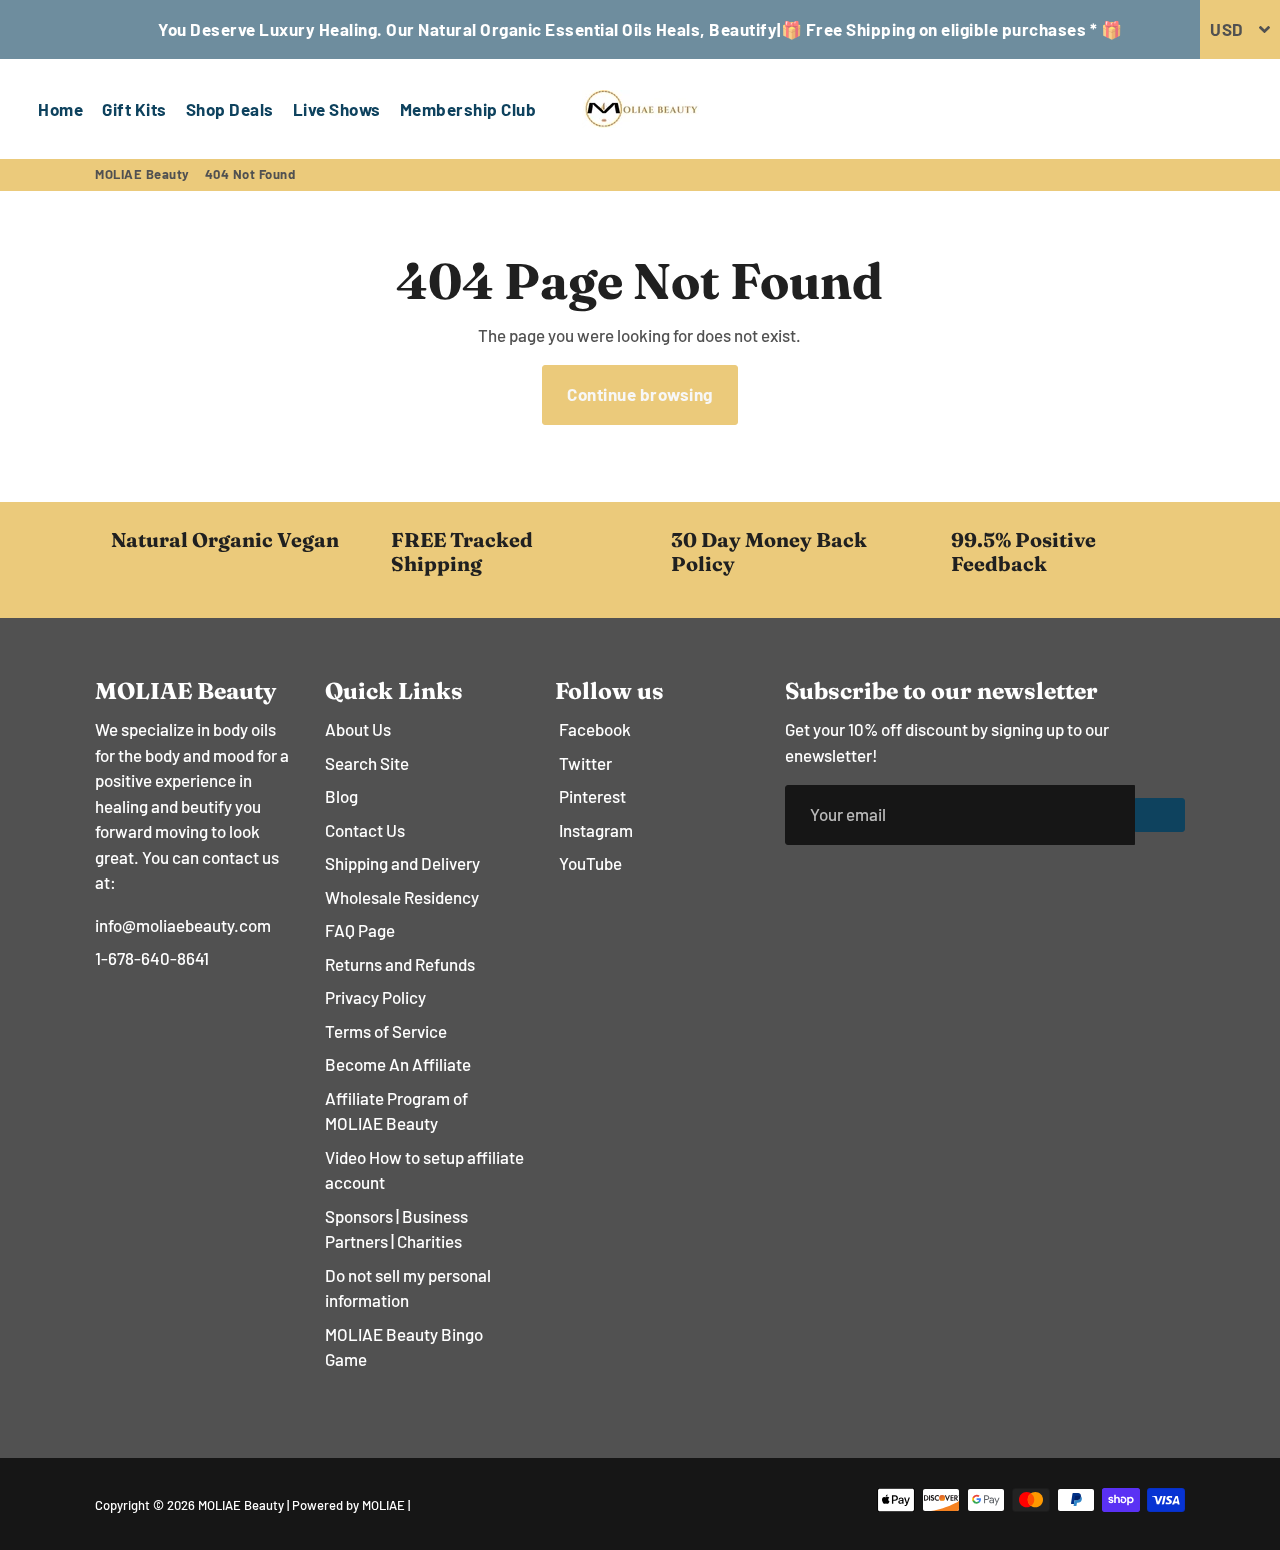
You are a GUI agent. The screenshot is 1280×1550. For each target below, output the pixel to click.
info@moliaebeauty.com (183, 925)
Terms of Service (386, 1031)
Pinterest (592, 796)
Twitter (585, 763)
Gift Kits (134, 109)
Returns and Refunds (400, 964)
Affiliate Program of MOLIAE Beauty (396, 1111)
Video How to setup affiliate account (424, 1170)
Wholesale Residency (402, 897)
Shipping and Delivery (402, 863)
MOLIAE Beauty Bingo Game (404, 1347)
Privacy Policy (375, 997)
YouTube (590, 863)
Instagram (596, 830)
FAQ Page (360, 930)
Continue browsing (640, 394)
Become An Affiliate (398, 1064)
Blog (341, 796)
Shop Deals (230, 109)
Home (60, 109)
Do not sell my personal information (408, 1288)
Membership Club (468, 109)
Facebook (595, 729)
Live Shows (337, 109)
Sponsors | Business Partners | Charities (396, 1229)
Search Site (367, 763)
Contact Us (365, 830)
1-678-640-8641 (152, 958)
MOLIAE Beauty (142, 174)
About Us (358, 729)
